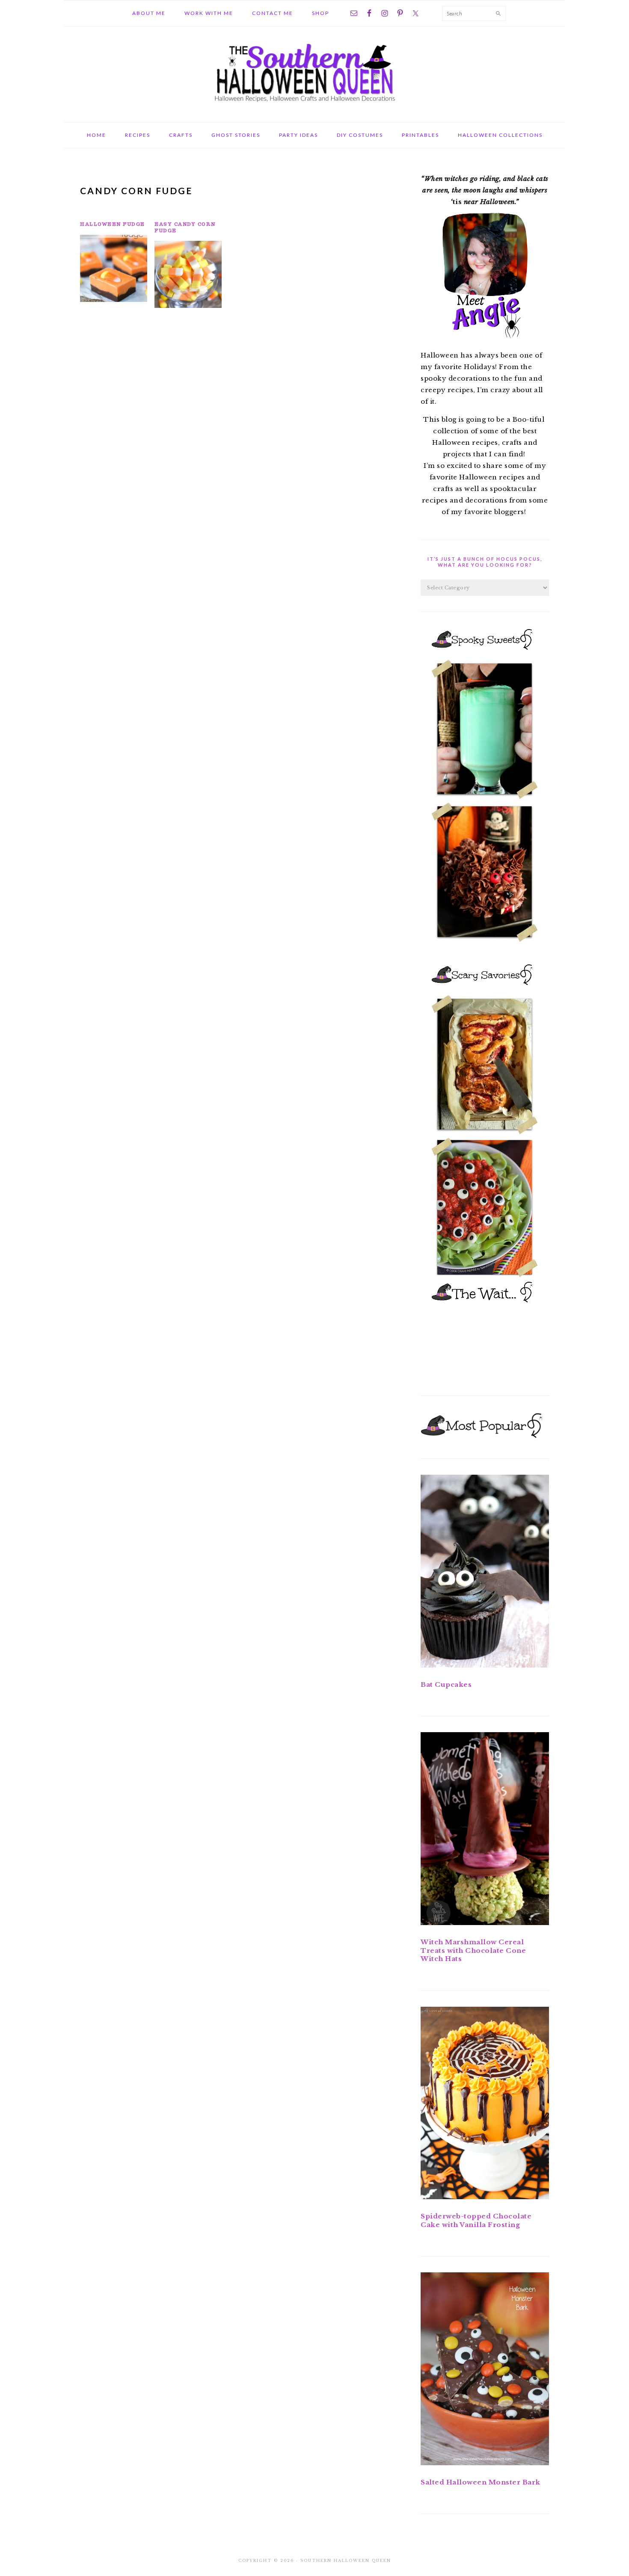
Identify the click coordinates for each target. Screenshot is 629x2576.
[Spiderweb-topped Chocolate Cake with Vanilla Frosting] (485, 2105)
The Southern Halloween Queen (314, 71)
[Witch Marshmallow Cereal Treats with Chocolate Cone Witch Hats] (485, 1830)
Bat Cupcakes (446, 1684)
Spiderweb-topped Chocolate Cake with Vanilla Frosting (476, 2220)
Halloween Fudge (113, 224)
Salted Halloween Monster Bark (481, 2482)
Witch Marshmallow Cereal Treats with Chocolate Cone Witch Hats (473, 1950)
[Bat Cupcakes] (485, 1573)
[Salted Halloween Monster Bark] (485, 2370)
